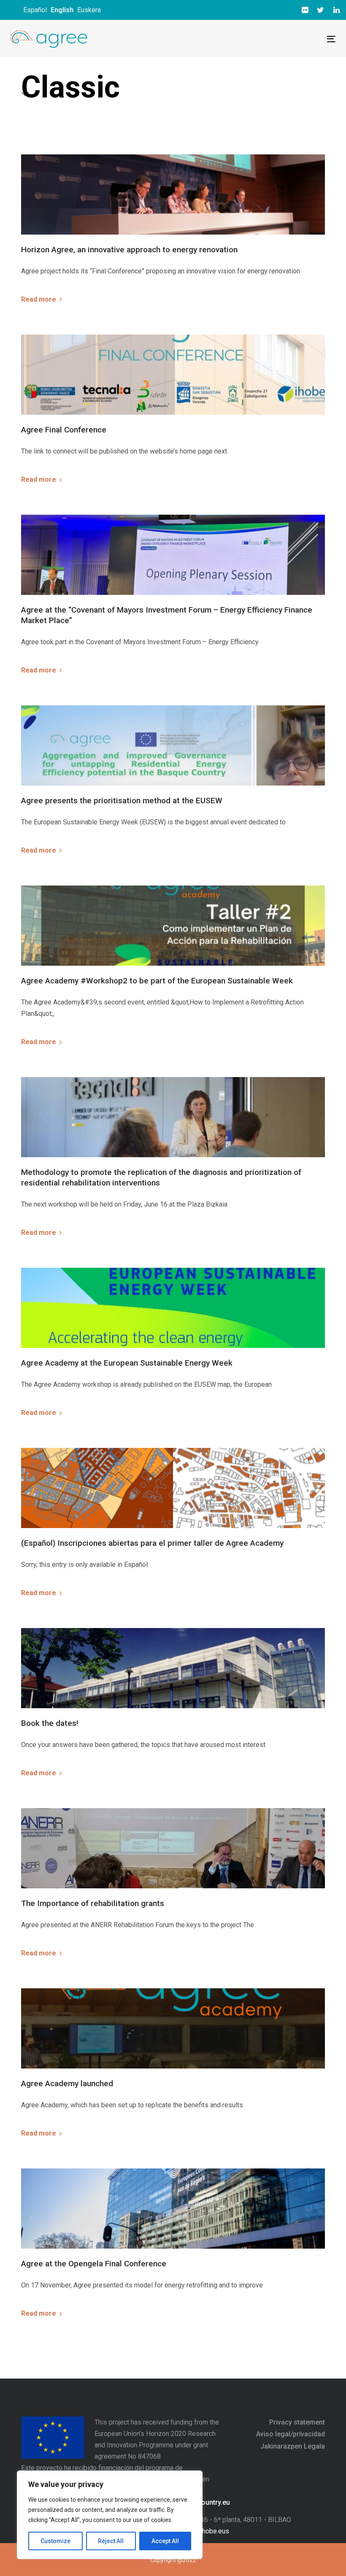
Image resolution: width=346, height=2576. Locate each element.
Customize (55, 2541)
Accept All (165, 2541)
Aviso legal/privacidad (291, 2434)
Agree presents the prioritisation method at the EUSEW (122, 801)
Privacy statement (297, 2422)
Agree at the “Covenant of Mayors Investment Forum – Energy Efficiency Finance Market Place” (167, 615)
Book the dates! (50, 1723)
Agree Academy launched (67, 2083)
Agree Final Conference (64, 430)
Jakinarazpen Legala (293, 2446)
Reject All (111, 2541)
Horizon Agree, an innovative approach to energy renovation (129, 250)
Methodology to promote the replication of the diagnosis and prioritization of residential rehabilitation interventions (161, 1177)
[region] (110, 2515)
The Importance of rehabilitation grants (93, 1903)
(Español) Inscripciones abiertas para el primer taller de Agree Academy (152, 1543)
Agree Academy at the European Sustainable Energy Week (127, 1363)
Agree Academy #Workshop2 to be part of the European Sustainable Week (157, 981)
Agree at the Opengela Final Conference (94, 2264)
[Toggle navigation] (252, 39)
